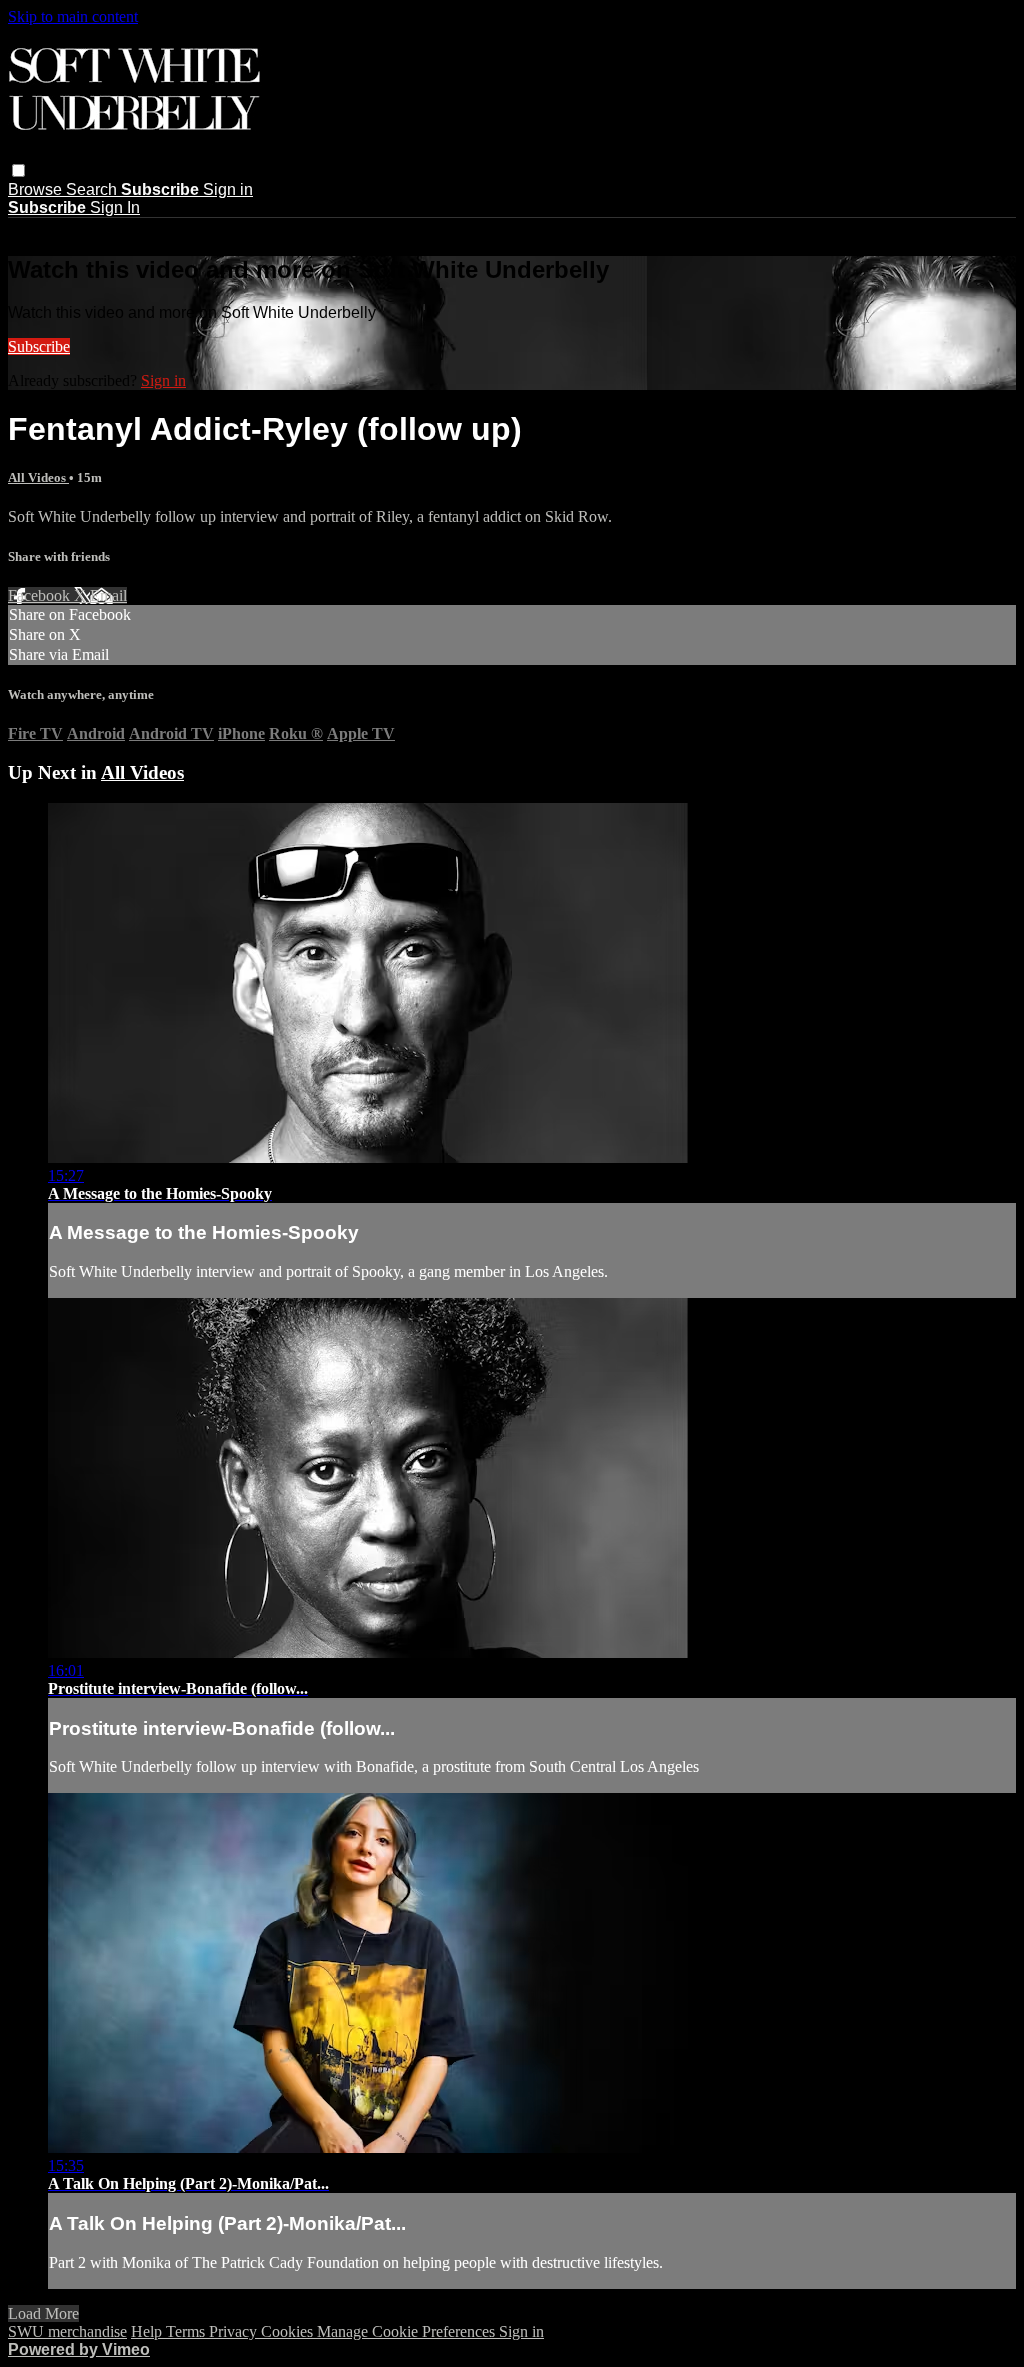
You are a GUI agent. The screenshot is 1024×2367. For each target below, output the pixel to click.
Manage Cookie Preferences (408, 2331)
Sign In (115, 207)
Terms (187, 2331)
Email (108, 595)
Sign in (228, 189)
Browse (37, 189)
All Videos (38, 477)
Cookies (289, 2331)
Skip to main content (73, 16)
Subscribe (39, 346)
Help (148, 2331)
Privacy (235, 2331)
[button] (18, 170)
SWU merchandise (67, 2331)
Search (93, 189)
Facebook (41, 595)
